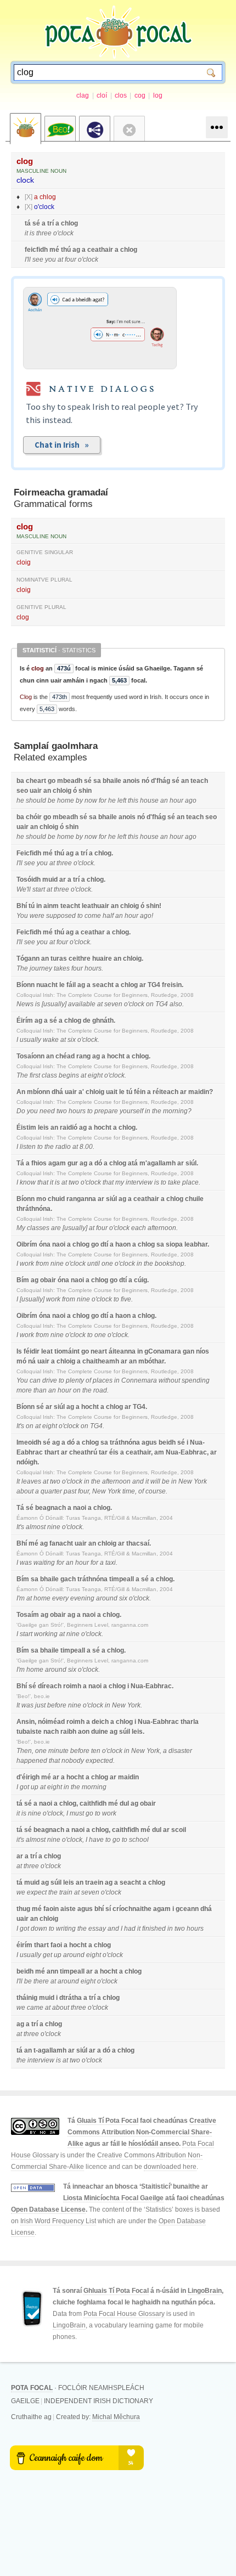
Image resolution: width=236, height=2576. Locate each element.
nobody (73, 1761)
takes (62, 968)
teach (199, 781)
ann (52, 1971)
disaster (180, 1751)
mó (21, 1361)
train (66, 1892)
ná (32, 1361)
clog (25, 161)
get (47, 1955)
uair (36, 791)
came (35, 2008)
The (22, 968)
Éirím (25, 1021)
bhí (99, 1909)
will (155, 1481)
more (24, 1390)
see (38, 260)
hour (176, 801)
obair (48, 1280)
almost (36, 1527)
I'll (28, 260)
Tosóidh (29, 880)
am (159, 1452)
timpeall (122, 1579)
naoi (59, 1244)
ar (63, 880)
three (44, 233)
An (21, 1092)
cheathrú (83, 1452)
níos (203, 1351)
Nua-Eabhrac (186, 1452)
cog (140, 95)
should (36, 801)
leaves (31, 1481)
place (190, 1182)
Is (19, 1351)
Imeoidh (29, 1442)
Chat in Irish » (62, 445)
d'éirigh (28, 1777)
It (18, 1481)
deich (100, 1722)
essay (97, 1929)
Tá (20, 1163)
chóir (34, 817)
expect (37, 1892)
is (32, 233)
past (70, 1491)
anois (131, 781)
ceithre (80, 959)
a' (81, 1092)
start (39, 889)
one (107, 1264)
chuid (56, 1199)
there (41, 1981)
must (77, 1813)
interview (139, 1182)
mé (54, 250)
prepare (106, 1111)
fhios (39, 1163)
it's (20, 1840)
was (26, 1563)
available (82, 1004)
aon (84, 1732)
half (108, 916)
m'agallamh (158, 1163)
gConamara (163, 1351)
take (174, 1182)
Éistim (26, 1128)
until (94, 1264)
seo (22, 791)
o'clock (44, 207)
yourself (131, 1111)
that (43, 1182)
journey (41, 968)
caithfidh (93, 1803)
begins (69, 1075)
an (185, 781)
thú (66, 250)
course (156, 1491)
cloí (102, 95)
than (40, 1390)
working (46, 1634)
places (103, 1380)
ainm (51, 906)
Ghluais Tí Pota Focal (116, 2291)
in (39, 906)
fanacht (61, 1543)
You (22, 916)
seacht (103, 985)
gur (73, 1163)
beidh (167, 1442)
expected (99, 1761)
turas (59, 959)
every (60, 1598)
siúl (191, 1163)
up (35, 1787)
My (21, 1228)
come (93, 916)
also (176, 1004)
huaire (102, 959)
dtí (104, 1244)
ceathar (93, 932)
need (47, 1111)
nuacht (47, 985)
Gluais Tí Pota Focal (108, 2121)
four (71, 260)
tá (28, 223)
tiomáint (67, 1351)
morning (175, 1111)
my (120, 1182)
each (139, 1228)
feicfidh (36, 250)
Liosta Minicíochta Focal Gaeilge (113, 2198)
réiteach (165, 1092)
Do (21, 1111)
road (100, 1390)
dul (124, 1803)
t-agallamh (50, 2050)
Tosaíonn (30, 1056)
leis (43, 1128)
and (138, 1481)
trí (50, 223)
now (91, 801)
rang (83, 1056)
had (130, 1929)
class (49, 1075)
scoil (179, 1830)
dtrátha (71, 1998)
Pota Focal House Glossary (124, 2314)
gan (189, 1351)
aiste (68, 1909)
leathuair (95, 906)
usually (54, 1004)
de (87, 1021)
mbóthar (151, 1361)
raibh (68, 1732)
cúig (141, 1280)
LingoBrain (205, 2291)
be (52, 801)
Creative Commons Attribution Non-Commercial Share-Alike (142, 2132)
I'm (21, 1598)
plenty (75, 1380)
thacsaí (138, 1543)
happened (32, 1761)
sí (108, 1909)
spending (196, 1380)
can (35, 1380)
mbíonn (38, 1092)
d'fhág (161, 781)
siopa (174, 1244)
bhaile (112, 781)
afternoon (162, 1228)
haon (123, 1244)
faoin (51, 1909)
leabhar (196, 1244)
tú (32, 906)
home (66, 801)
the (157, 1111)
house (149, 801)
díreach (50, 1686)
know (28, 1182)
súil (125, 1732)
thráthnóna (33, 1209)
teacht (70, 906)
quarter (51, 1491)
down (39, 1929)
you (50, 260)
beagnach (50, 1508)
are (56, 1228)
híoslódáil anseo (154, 2144)
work (27, 1264)
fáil (71, 985)
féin (140, 1092)
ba (20, 781)
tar (103, 1452)
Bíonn (26, 985)
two (62, 1111)
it (26, 233)
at (60, 260)
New (185, 1481)
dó (98, 1163)
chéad (65, 1056)
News (25, 1004)
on (150, 1004)
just (40, 1705)
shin (85, 791)
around (107, 1598)
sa (97, 781)
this (133, 801)
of (88, 1380)
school (139, 1840)
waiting (44, 1563)
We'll (24, 889)
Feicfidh (29, 853)
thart (52, 1452)
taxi (111, 1563)
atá (133, 1163)
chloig (62, 791)
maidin (199, 1092)
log (158, 95)
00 (89, 1147)
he (20, 801)
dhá (57, 1092)
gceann (187, 1909)
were (37, 916)
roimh (72, 1686)
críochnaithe (132, 1909)
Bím (23, 1280)
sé (36, 223)
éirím (24, 1945)
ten (96, 1751)
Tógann (28, 959)
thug (23, 1909)
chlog (48, 197)
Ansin (26, 1722)
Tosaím (28, 1615)
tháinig (27, 1998)
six (72, 1040)
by (79, 801)
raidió (69, 1128)
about (25, 1491)
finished (154, 1929)
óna (45, 1244)
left (122, 801)
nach (51, 1732)
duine (100, 1732)
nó (145, 781)
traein (94, 1882)
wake (51, 1040)
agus (149, 1442)
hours (93, 968)
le (62, 985)
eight (95, 1075)
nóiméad (51, 1722)
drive (50, 1380)
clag (83, 95)
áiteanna (122, 1351)
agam (57, 1163)
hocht (116, 1056)
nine (57, 1264)
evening (82, 1598)
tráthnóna (125, 1442)
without (169, 1380)
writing (66, 1929)
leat (47, 1351)
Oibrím (27, 1244)
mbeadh (70, 781)
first (35, 1075)
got (24, 1787)
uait (112, 1092)
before (57, 1705)
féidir (32, 1351)
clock (25, 180)
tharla (190, 1722)
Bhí (22, 906)
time (129, 1491)
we (21, 1892)
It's (20, 1426)
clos (121, 95)
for (103, 801)
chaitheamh (101, 1361)
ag (76, 250)
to (80, 916)
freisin (172, 985)
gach (68, 1579)
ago (191, 801)
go (52, 781)
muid (50, 880)
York (200, 1481)
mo (41, 1199)
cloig (24, 562)
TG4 (154, 985)
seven (113, 1004)
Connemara (139, 1380)
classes (38, 1228)
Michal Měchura (116, 2417)
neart (99, 1351)
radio (63, 1147)
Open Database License (48, 2209)
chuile (194, 1199)
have (96, 1840)
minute (58, 1751)
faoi (56, 1945)
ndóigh (27, 1462)
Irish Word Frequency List (58, 2221)
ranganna (81, 1199)
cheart (36, 781)
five (126, 1299)
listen (28, 1147)
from (42, 1264)
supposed (61, 916)
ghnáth (103, 1021)
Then (24, 1751)
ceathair (100, 250)
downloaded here (170, 2167)
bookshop (170, 1264)
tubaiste (29, 1732)
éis (114, 1452)
